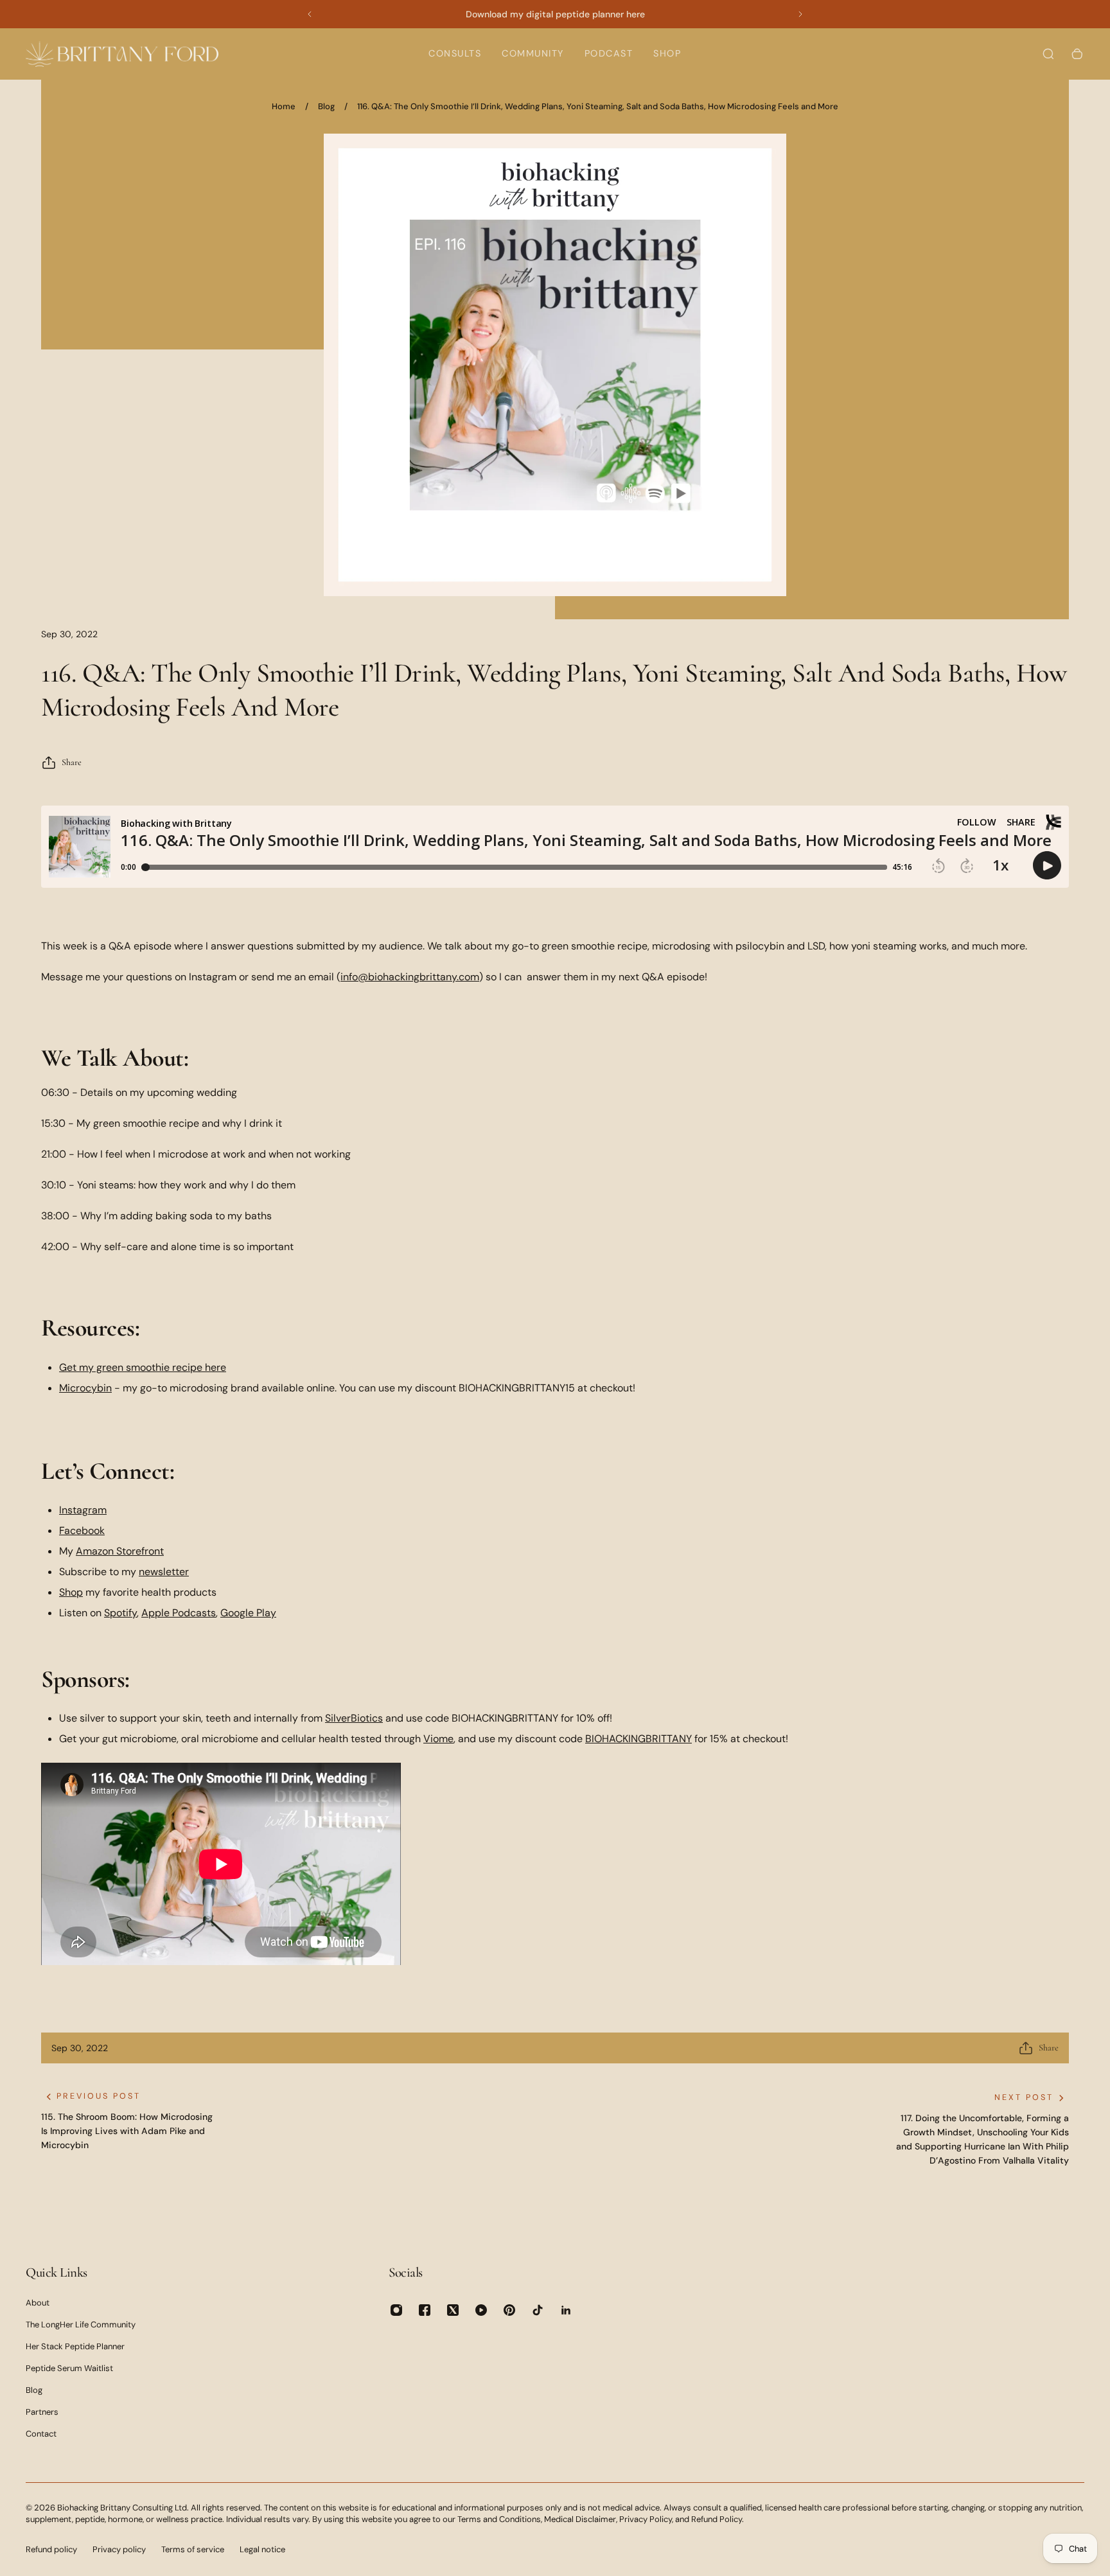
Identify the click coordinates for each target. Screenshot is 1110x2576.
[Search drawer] (1048, 54)
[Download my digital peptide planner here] (555, 14)
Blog (326, 106)
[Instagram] (396, 2310)
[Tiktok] (538, 2310)
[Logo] (122, 54)
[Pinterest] (509, 2310)
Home (284, 106)
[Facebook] (425, 2310)
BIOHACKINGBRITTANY (639, 1739)
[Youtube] (481, 2310)
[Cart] (1077, 54)
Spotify (120, 1613)
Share (72, 762)
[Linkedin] (566, 2310)
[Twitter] (453, 2310)
